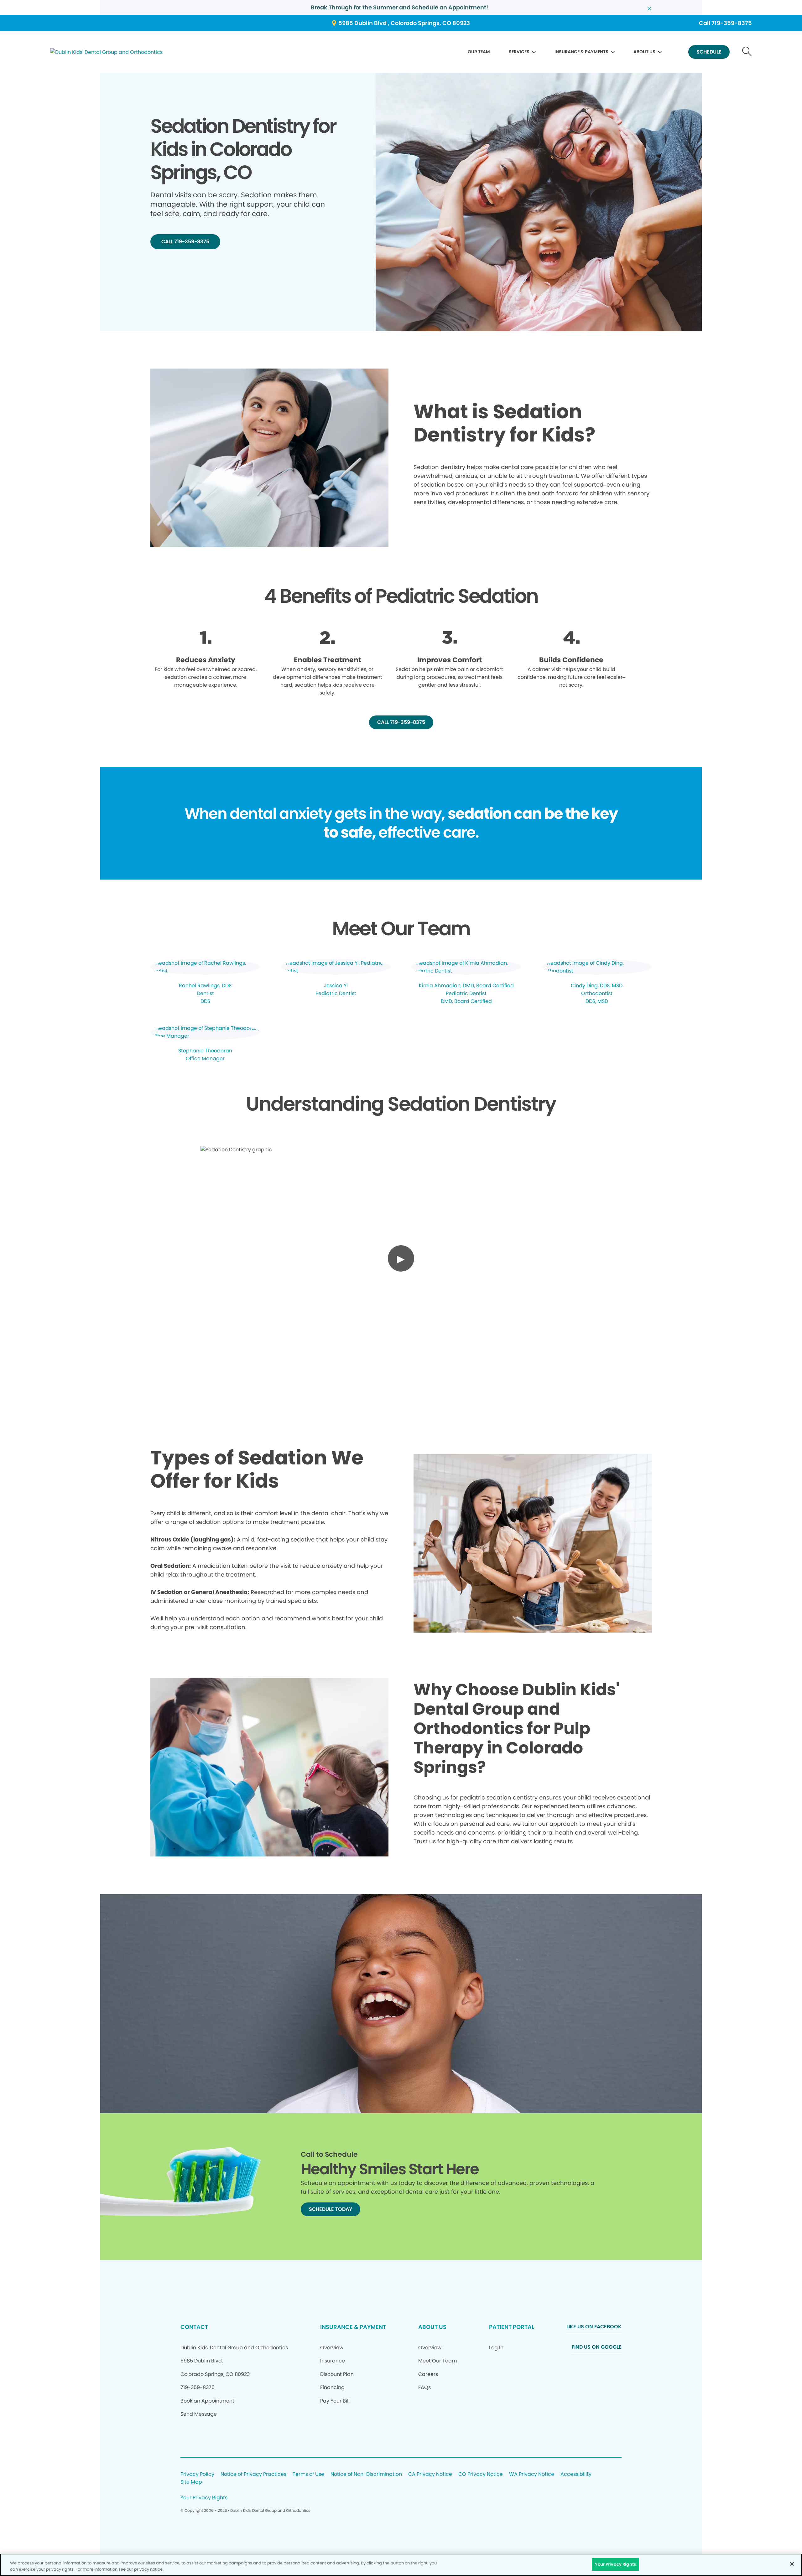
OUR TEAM (479, 52)
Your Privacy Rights (204, 2498)
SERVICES (519, 52)
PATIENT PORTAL (512, 2327)
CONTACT (194, 2327)
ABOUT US (644, 52)
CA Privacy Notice (430, 2474)
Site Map (191, 2482)
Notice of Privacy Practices (253, 2474)
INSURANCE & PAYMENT (353, 2327)
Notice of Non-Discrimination (366, 2474)
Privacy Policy (197, 2474)
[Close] (792, 2564)
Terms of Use (308, 2474)
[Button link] (747, 52)
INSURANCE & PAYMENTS (581, 52)
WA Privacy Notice (532, 2474)
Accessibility (576, 2474)
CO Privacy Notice (481, 2474)
